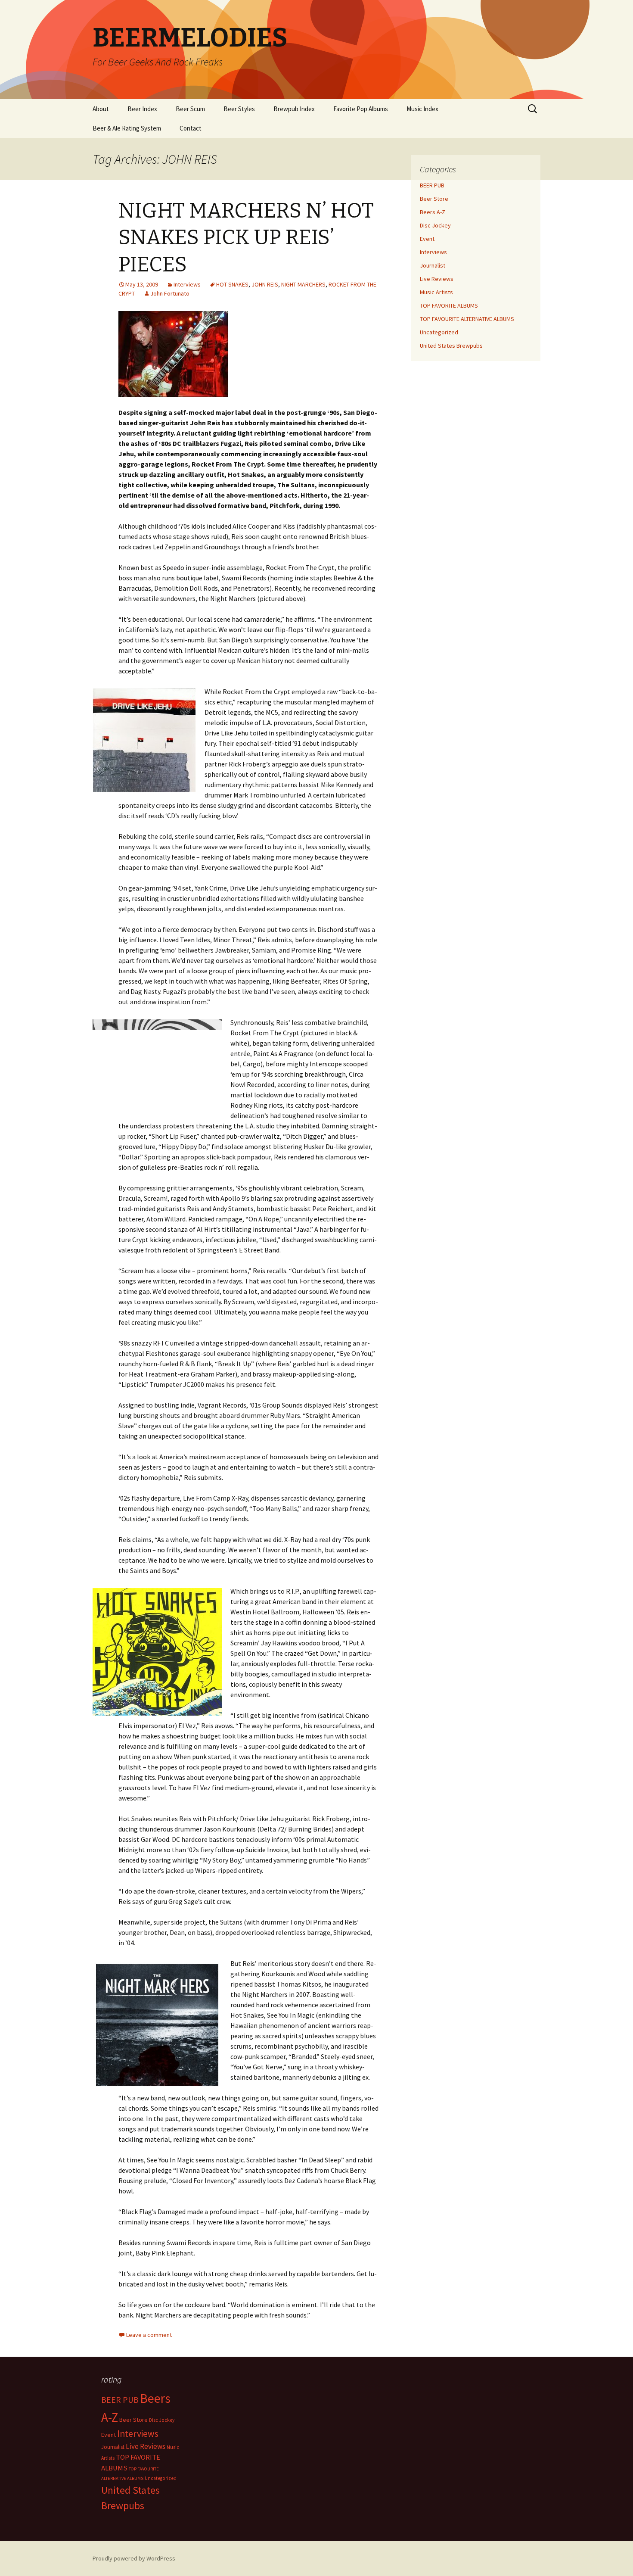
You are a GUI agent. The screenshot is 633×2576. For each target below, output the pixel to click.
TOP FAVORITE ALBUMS (449, 305)
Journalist (433, 265)
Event (427, 239)
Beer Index (142, 109)
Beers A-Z (433, 212)
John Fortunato (170, 293)
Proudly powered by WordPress (134, 2558)
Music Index (422, 109)
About (101, 109)
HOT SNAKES (232, 284)
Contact (191, 128)
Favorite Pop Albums (361, 109)
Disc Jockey (435, 225)
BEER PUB (432, 185)
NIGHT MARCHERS (303, 284)
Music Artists (436, 292)
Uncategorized (439, 332)
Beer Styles (239, 109)
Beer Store (434, 199)
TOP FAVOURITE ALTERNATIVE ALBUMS (467, 319)
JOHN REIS (265, 284)
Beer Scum (190, 109)
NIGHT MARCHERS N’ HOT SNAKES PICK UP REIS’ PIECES (246, 238)
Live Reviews (437, 279)
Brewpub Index (294, 109)
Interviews (187, 284)
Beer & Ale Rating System (127, 128)
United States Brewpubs (451, 346)
